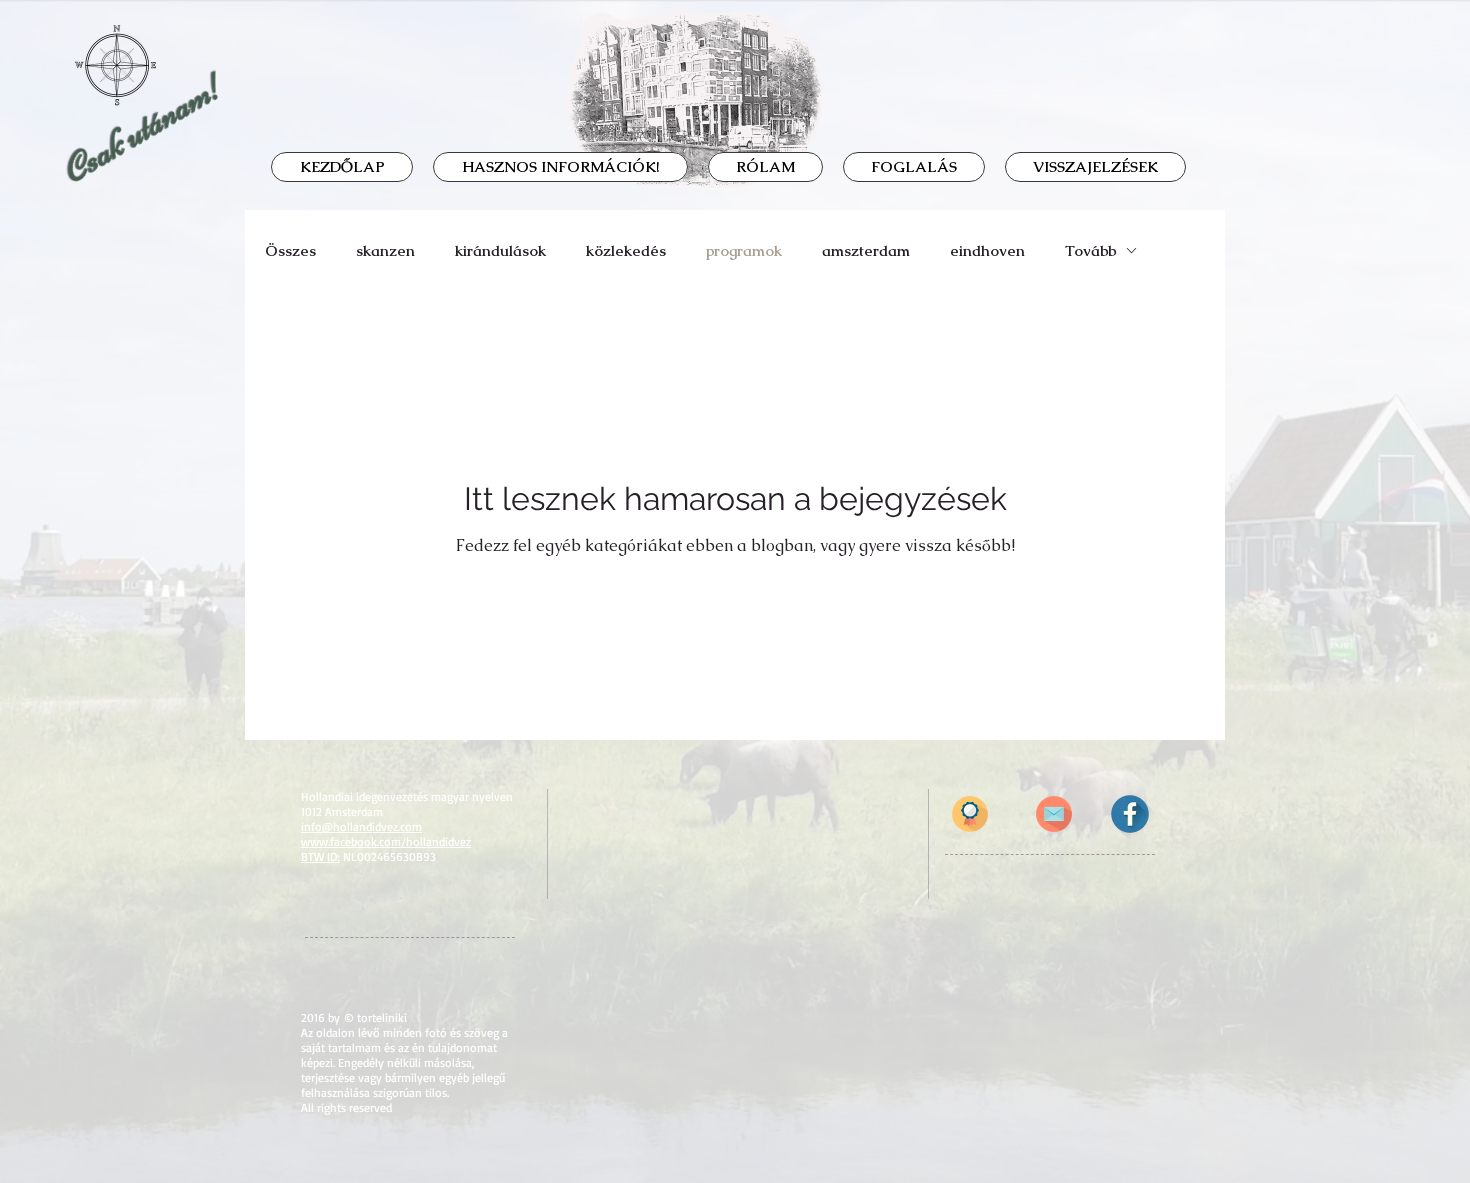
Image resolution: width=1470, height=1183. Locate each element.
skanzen (385, 250)
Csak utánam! (142, 128)
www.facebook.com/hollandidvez (386, 841)
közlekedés (626, 250)
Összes (290, 250)
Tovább (1090, 250)
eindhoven (987, 250)
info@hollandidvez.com (361, 826)
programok (744, 250)
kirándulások (500, 250)
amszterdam (866, 250)
